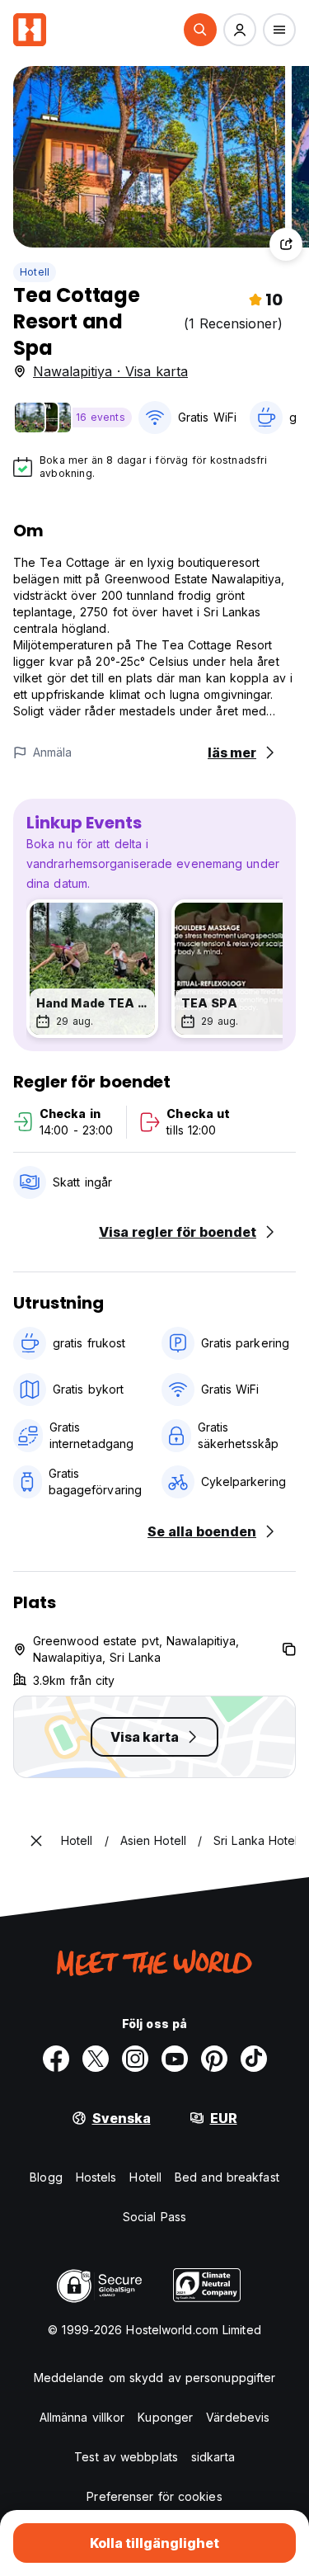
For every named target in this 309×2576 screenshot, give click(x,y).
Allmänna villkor (82, 2417)
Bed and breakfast (227, 2177)
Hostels (96, 2177)
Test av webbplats (126, 2457)
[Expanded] (36, 1841)
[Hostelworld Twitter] (96, 2059)
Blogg (46, 2177)
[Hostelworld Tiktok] (254, 2059)
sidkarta (213, 2457)
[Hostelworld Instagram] (135, 2059)
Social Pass (154, 2217)
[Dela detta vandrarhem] (286, 244)
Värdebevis (238, 2417)
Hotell (35, 272)
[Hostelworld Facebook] (56, 2059)
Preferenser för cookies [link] (154, 2496)
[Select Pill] (200, 30)
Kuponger (165, 2417)
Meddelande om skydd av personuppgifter (155, 2378)
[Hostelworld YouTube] (175, 2059)
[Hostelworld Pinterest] (214, 2059)
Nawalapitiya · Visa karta (110, 371)
